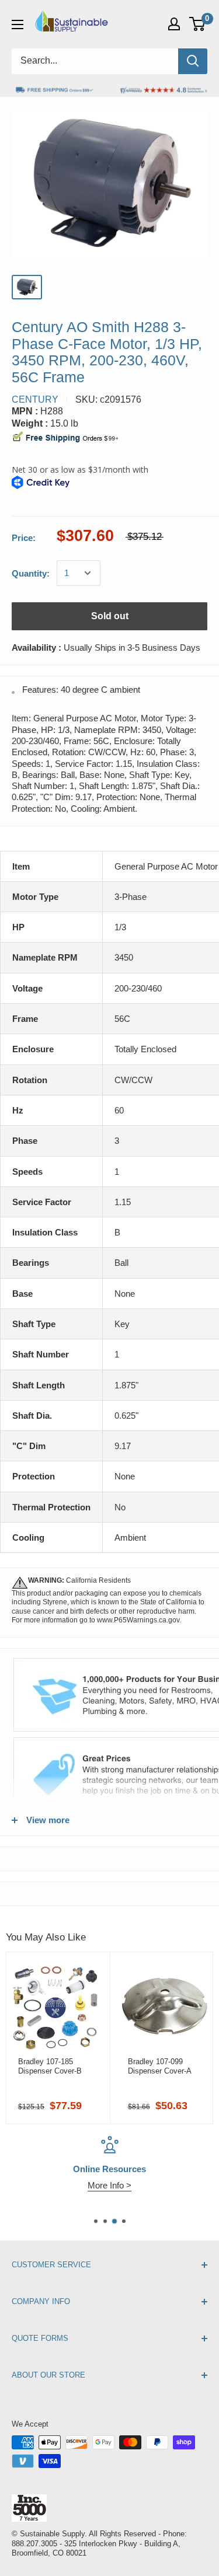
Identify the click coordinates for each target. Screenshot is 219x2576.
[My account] (174, 24)
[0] (198, 24)
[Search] (193, 61)
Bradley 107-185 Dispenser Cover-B (50, 2066)
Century (35, 399)
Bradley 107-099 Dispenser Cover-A (160, 2066)
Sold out (110, 616)
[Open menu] (18, 25)
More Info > (109, 2185)
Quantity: (31, 573)
